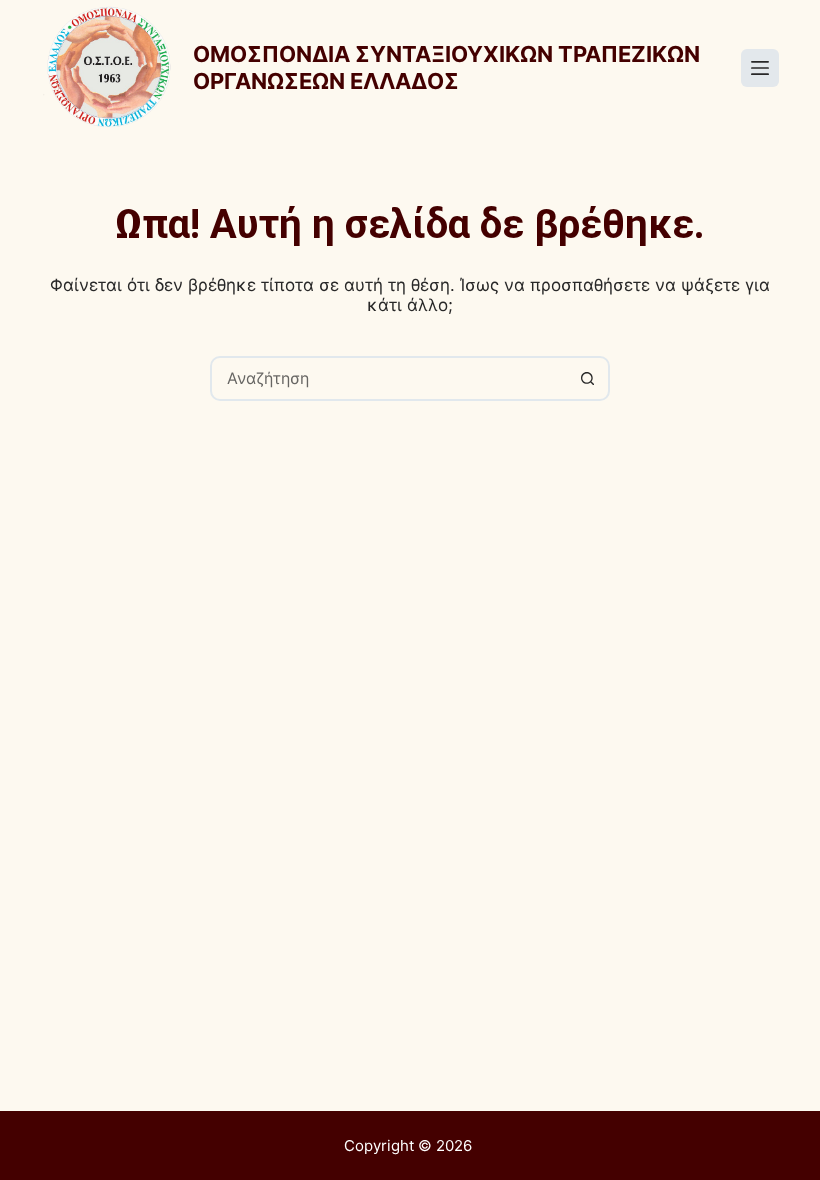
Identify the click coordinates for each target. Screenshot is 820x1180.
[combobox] (389, 378)
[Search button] (587, 378)
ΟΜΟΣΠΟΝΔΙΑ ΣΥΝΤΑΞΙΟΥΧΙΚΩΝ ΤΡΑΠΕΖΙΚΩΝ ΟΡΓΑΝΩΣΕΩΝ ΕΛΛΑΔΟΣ (446, 67)
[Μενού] (760, 68)
